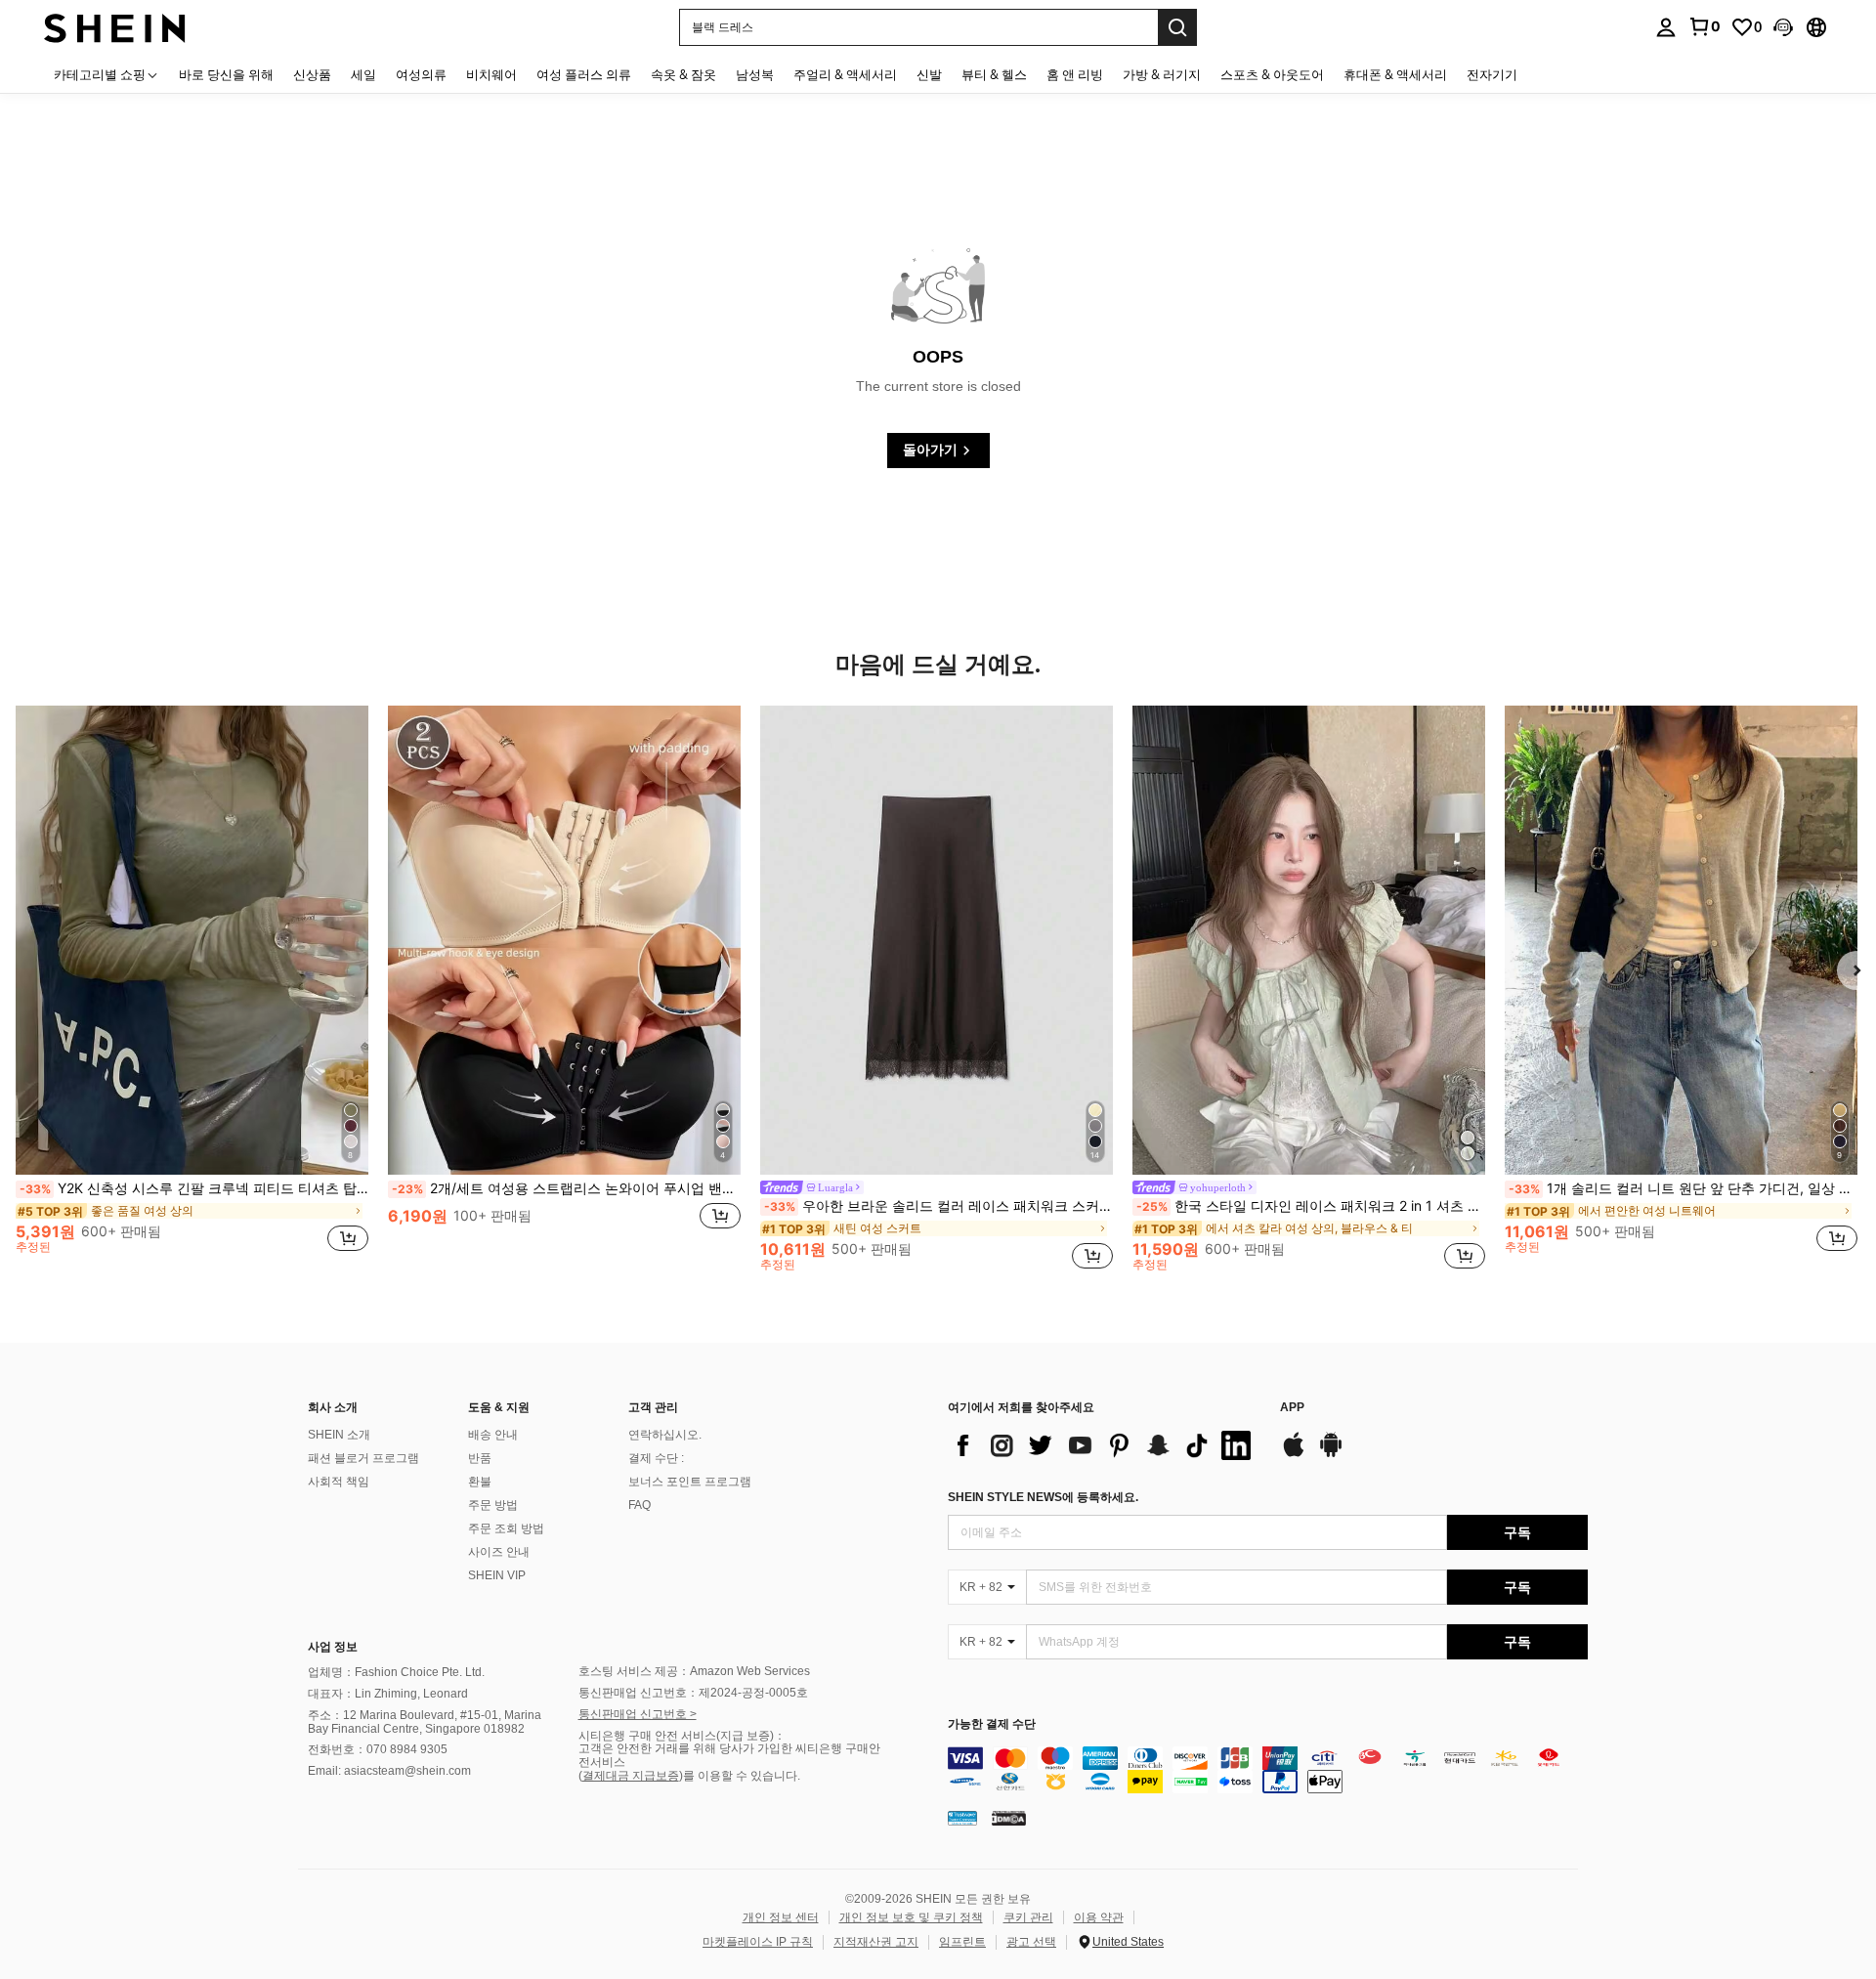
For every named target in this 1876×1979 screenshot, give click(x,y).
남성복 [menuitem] (755, 74)
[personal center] (1666, 27)
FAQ (640, 1505)
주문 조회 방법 (506, 1528)
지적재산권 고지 (876, 1942)
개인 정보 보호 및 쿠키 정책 (911, 1917)
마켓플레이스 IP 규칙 (758, 1942)
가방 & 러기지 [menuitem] (1162, 74)
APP (1292, 1408)
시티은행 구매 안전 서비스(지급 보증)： (682, 1736)
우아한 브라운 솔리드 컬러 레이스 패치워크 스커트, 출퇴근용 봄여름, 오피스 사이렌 (938, 1206)
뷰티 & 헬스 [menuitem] (994, 74)
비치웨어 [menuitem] (491, 74)
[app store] (1294, 1454)
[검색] (1177, 27)
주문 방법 (493, 1505)
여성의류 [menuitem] (421, 74)
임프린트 (962, 1942)
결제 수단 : (656, 1458)
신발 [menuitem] (929, 74)
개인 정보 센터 (781, 1917)
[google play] (1331, 1454)
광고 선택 (1031, 1942)
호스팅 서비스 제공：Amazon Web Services (694, 1671)
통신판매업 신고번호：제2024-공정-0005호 (693, 1693)
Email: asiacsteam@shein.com (389, 1771)
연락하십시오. (665, 1435)
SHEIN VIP (497, 1575)
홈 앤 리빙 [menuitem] (1075, 74)
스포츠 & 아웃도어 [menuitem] (1272, 74)
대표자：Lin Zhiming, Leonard (388, 1694)
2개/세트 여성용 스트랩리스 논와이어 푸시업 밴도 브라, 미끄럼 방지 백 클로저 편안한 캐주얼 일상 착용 (566, 1188)
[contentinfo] (1268, 1770)
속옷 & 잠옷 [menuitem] (683, 74)
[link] (1704, 26)
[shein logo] (115, 27)
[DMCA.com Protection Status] (1009, 1817)
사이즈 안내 (499, 1552)
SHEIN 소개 (339, 1435)
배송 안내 (493, 1435)
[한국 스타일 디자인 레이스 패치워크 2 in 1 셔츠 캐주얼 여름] (1309, 940)
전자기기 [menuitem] (1492, 74)
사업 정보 (333, 1647)
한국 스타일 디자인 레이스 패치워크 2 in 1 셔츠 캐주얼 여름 (1311, 1206)
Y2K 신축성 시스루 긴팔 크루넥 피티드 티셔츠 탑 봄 (194, 1188)
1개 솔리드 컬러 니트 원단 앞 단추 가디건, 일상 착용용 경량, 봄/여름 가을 (1683, 1188)
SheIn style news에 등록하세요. (1043, 1497)
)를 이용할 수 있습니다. (740, 1776)
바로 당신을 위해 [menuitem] (226, 74)
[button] (1783, 27)
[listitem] (192, 988)
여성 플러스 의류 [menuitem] (584, 74)
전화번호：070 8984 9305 (378, 1749)
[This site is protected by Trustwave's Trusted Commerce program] (962, 1817)
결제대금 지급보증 (631, 1776)
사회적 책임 (339, 1482)
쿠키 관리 (1028, 1917)
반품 (480, 1458)
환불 (480, 1482)
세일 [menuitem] (363, 74)
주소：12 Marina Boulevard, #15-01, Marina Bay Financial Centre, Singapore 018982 (425, 1722)
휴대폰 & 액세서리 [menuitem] (1395, 74)
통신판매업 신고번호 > (638, 1714)
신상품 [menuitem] (312, 74)
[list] (1104, 1445)
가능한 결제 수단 (992, 1724)
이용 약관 (1099, 1917)
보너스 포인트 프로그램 (690, 1482)
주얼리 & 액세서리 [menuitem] (845, 74)
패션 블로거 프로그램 (363, 1458)
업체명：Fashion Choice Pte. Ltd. (396, 1672)
